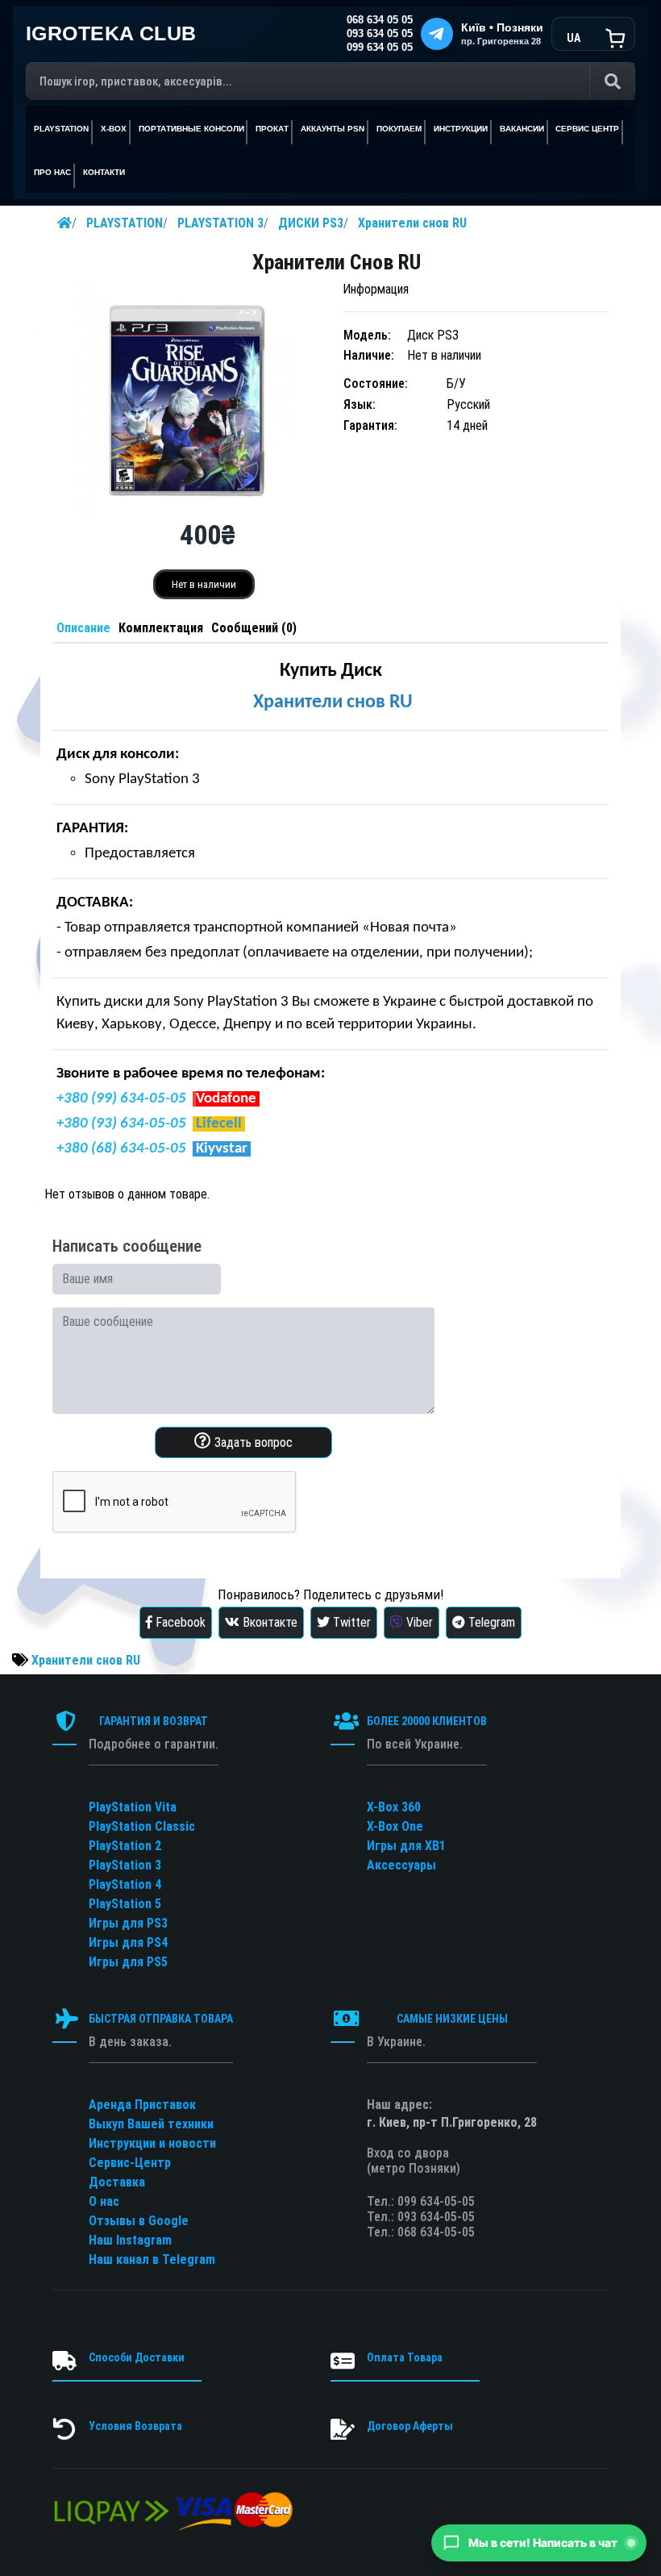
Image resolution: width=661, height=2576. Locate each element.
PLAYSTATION (125, 223)
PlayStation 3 (125, 1865)
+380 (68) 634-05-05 (121, 1149)
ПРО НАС (52, 172)
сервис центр (587, 129)
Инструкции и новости (152, 2143)
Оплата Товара (405, 2357)
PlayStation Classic (142, 1826)
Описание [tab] (83, 628)
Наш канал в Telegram (152, 2259)
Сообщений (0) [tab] (254, 628)
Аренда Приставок (142, 2105)
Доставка (117, 2182)
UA (574, 38)
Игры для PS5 (128, 1962)
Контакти (104, 172)
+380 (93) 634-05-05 (121, 1124)
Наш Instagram (130, 2240)
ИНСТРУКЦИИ (461, 129)
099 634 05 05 (380, 48)
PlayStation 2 (125, 1846)
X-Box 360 (394, 1807)
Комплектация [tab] (161, 628)
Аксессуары (401, 1865)
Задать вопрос (252, 1442)
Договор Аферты (410, 2426)
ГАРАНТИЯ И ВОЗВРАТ (154, 1721)
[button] (539, 2543)
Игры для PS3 (128, 1923)
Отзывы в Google (139, 2221)
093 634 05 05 (380, 34)
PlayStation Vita (133, 1807)
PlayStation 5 (125, 1904)
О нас (104, 2201)
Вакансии (522, 129)
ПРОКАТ (272, 129)
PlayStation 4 (125, 1884)
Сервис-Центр (130, 2163)
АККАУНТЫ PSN (333, 129)
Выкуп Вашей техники (151, 2124)
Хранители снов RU (412, 223)
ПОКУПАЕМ (399, 129)
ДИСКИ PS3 (311, 223)
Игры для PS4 (128, 1942)
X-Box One (395, 1826)
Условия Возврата (135, 2426)
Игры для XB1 (406, 1846)
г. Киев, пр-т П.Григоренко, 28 (452, 2122)
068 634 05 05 (380, 20)
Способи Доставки (137, 2357)
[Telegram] (437, 34)
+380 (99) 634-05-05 (121, 1099)
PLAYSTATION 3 (220, 223)
